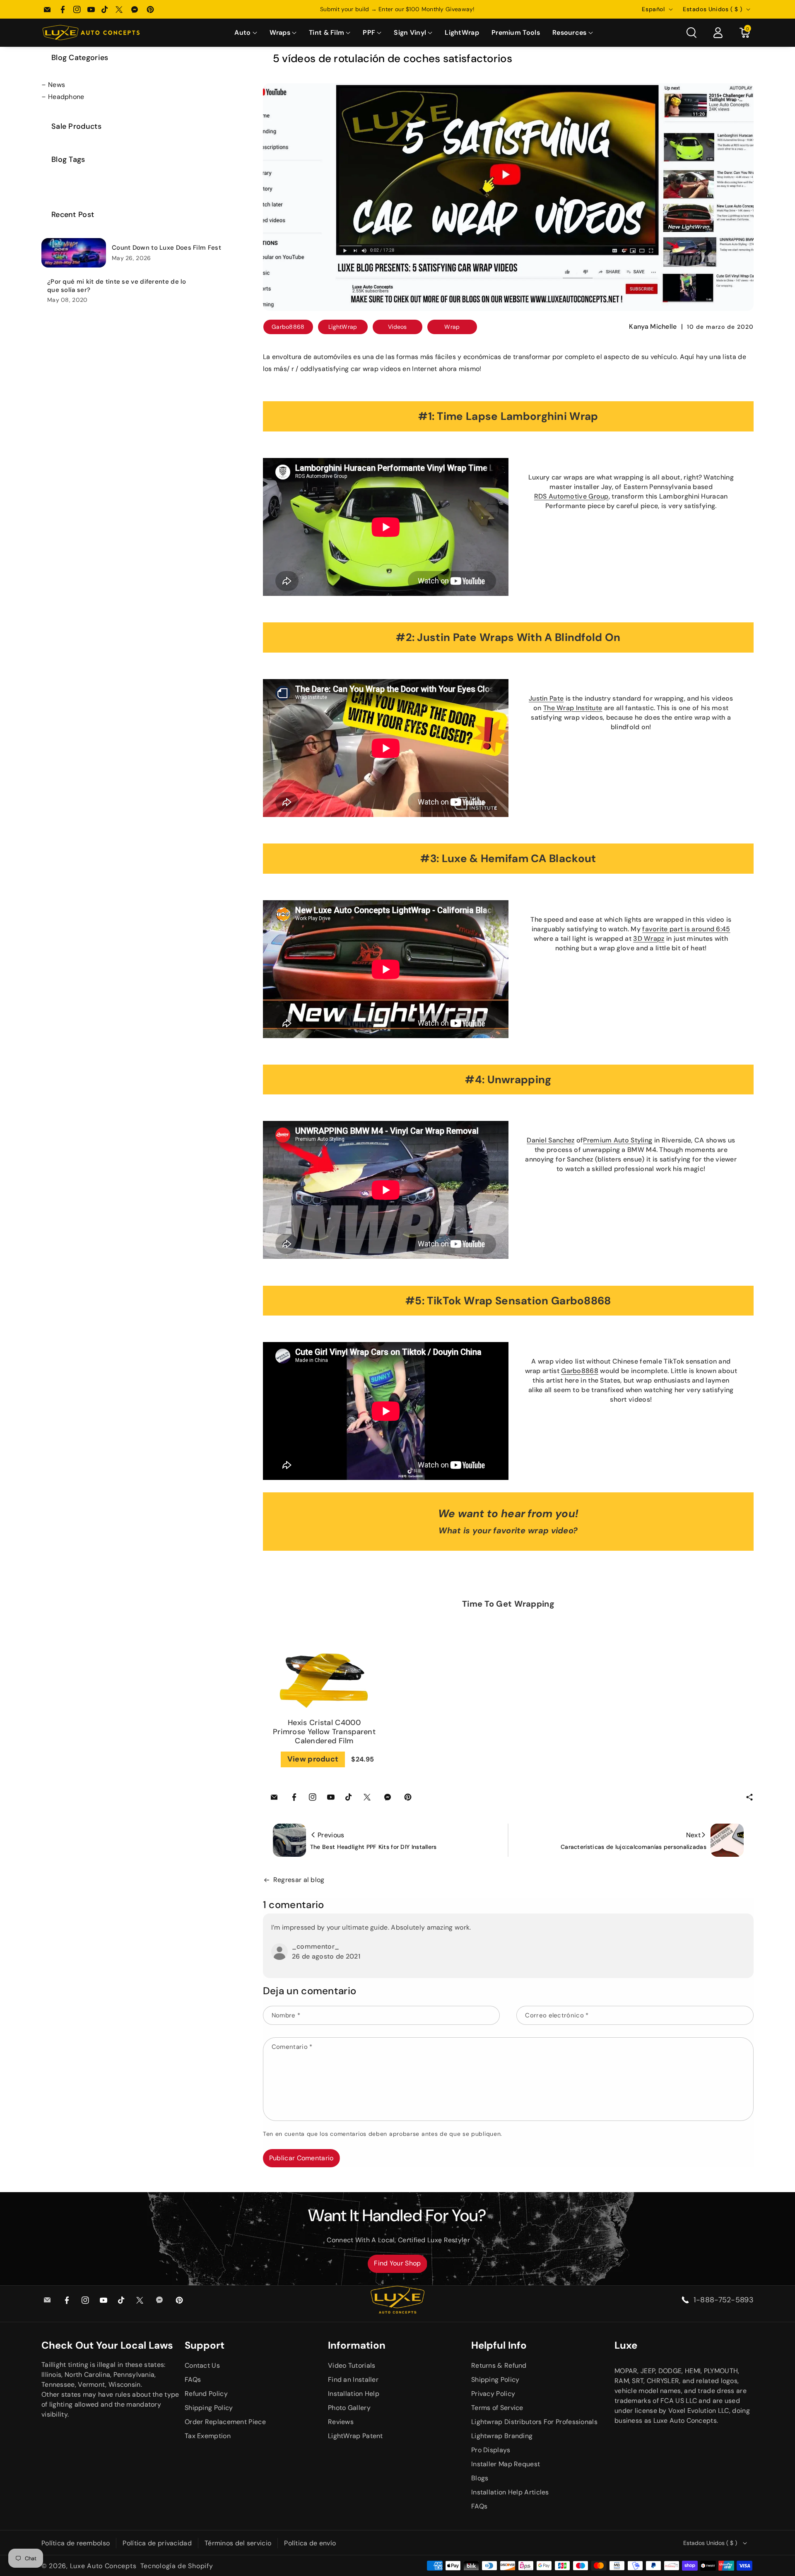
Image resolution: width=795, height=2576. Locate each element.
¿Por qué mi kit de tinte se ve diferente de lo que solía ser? (117, 286)
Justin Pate (546, 698)
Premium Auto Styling (618, 1140)
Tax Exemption (208, 2436)
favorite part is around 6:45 (686, 929)
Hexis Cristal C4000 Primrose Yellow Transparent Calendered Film (324, 1732)
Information (357, 2345)
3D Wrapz (649, 939)
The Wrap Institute (573, 708)
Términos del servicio (238, 2543)
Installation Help (354, 2394)
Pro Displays (491, 2450)
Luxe (626, 2345)
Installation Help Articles (510, 2492)
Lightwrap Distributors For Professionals (534, 2422)
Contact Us (202, 2365)
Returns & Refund (499, 2365)
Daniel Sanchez (550, 1140)
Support (205, 2345)
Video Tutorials (352, 2365)
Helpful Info (499, 2345)
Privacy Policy (493, 2394)
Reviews (341, 2422)
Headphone (66, 97)
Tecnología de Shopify (177, 2566)
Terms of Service (497, 2408)
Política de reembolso (76, 2543)
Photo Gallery (349, 2408)
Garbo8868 (580, 1371)
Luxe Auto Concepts (103, 2566)
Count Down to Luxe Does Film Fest (166, 248)
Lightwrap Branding (502, 2436)
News (57, 85)
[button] (246, 33)
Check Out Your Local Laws (107, 2345)
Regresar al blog (299, 1880)
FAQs (193, 2380)
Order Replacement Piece (225, 2422)
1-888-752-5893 (724, 2300)
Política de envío (310, 2543)
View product (313, 1759)
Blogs (480, 2478)
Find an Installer (353, 2380)
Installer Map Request (506, 2464)
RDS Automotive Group (571, 496)
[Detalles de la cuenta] (718, 33)
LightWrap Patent (355, 2436)
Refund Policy (206, 2394)
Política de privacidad (157, 2543)
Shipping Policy (209, 2408)
